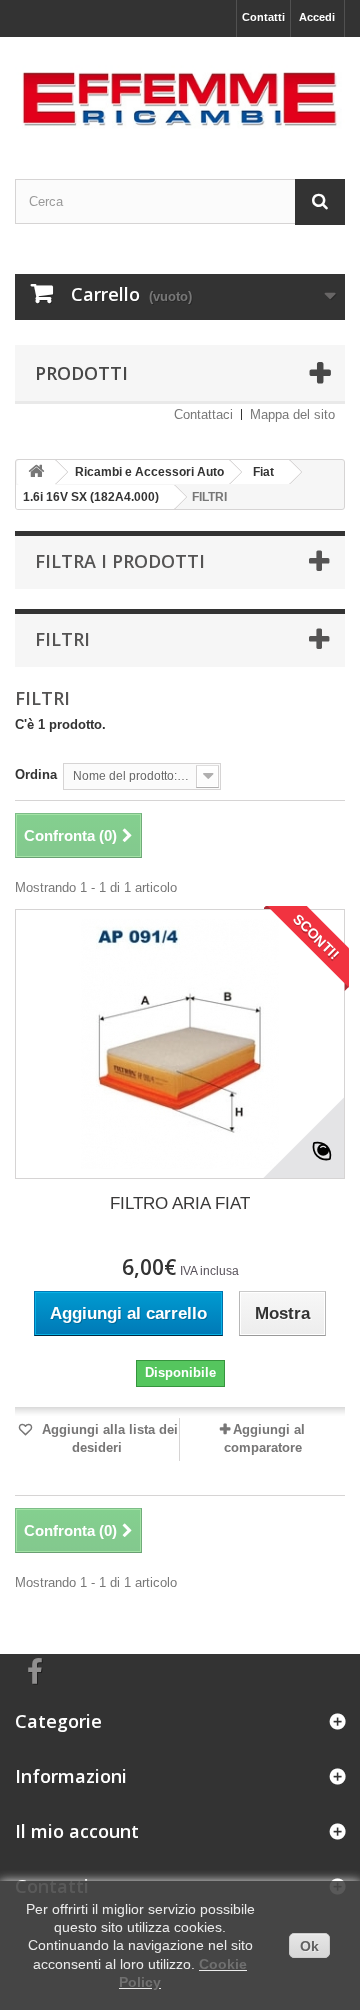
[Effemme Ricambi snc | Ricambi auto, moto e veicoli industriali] (180, 90)
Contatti (263, 17)
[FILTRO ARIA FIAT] (180, 1044)
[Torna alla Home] (36, 472)
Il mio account (77, 1831)
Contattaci (203, 414)
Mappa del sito (292, 414)
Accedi (317, 17)
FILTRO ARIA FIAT (180, 1203)
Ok (309, 1946)
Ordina (36, 774)
